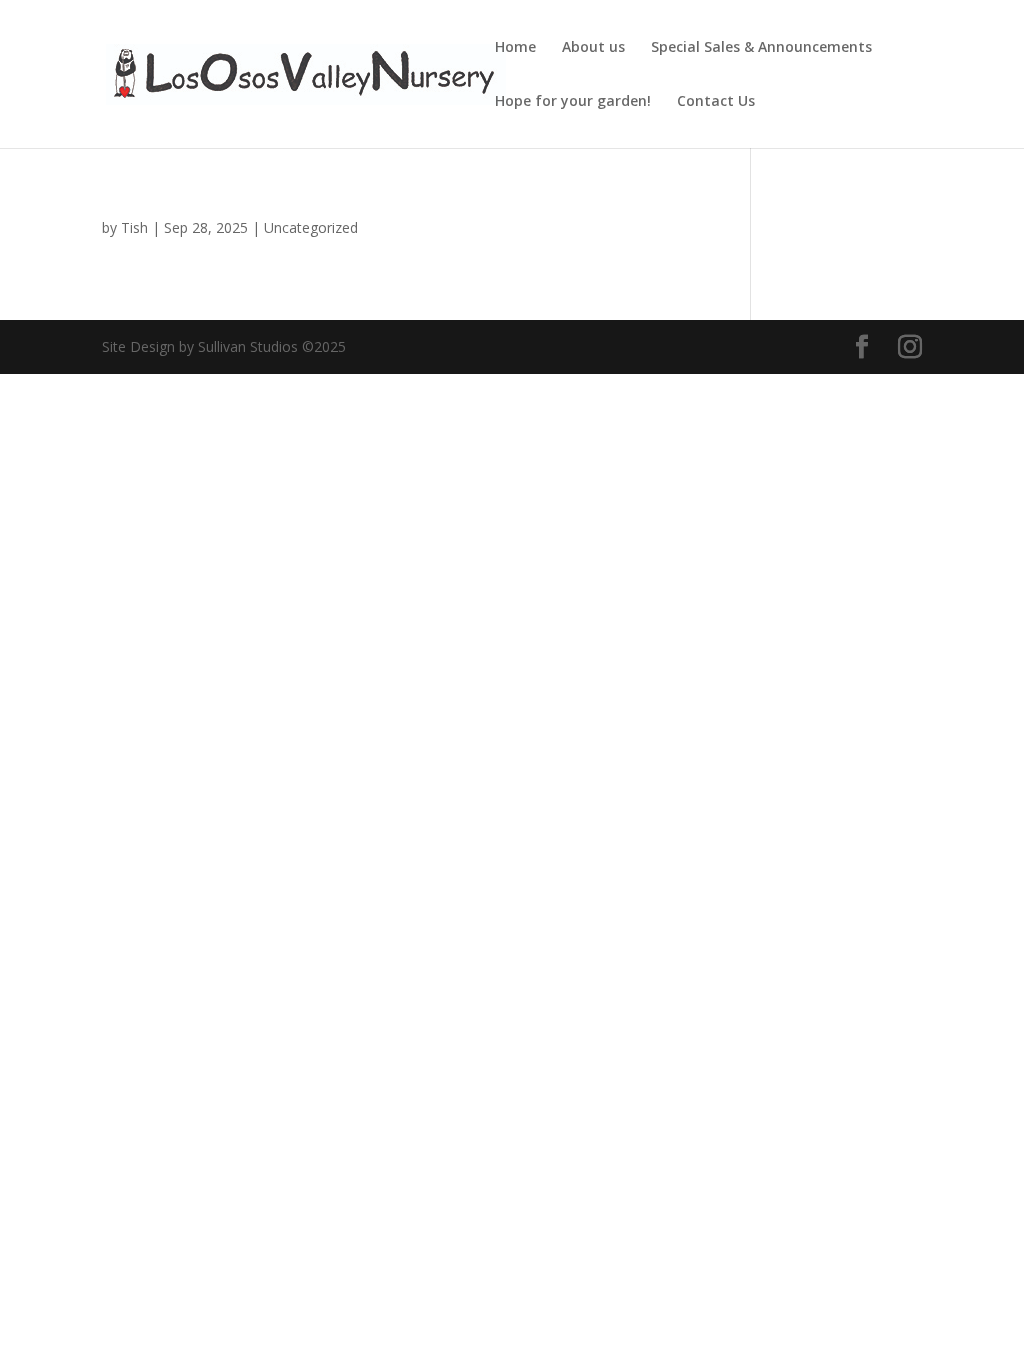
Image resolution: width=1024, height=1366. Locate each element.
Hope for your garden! (573, 102)
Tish (134, 227)
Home (515, 48)
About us (593, 48)
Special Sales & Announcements (761, 48)
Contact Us (716, 102)
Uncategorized (311, 227)
